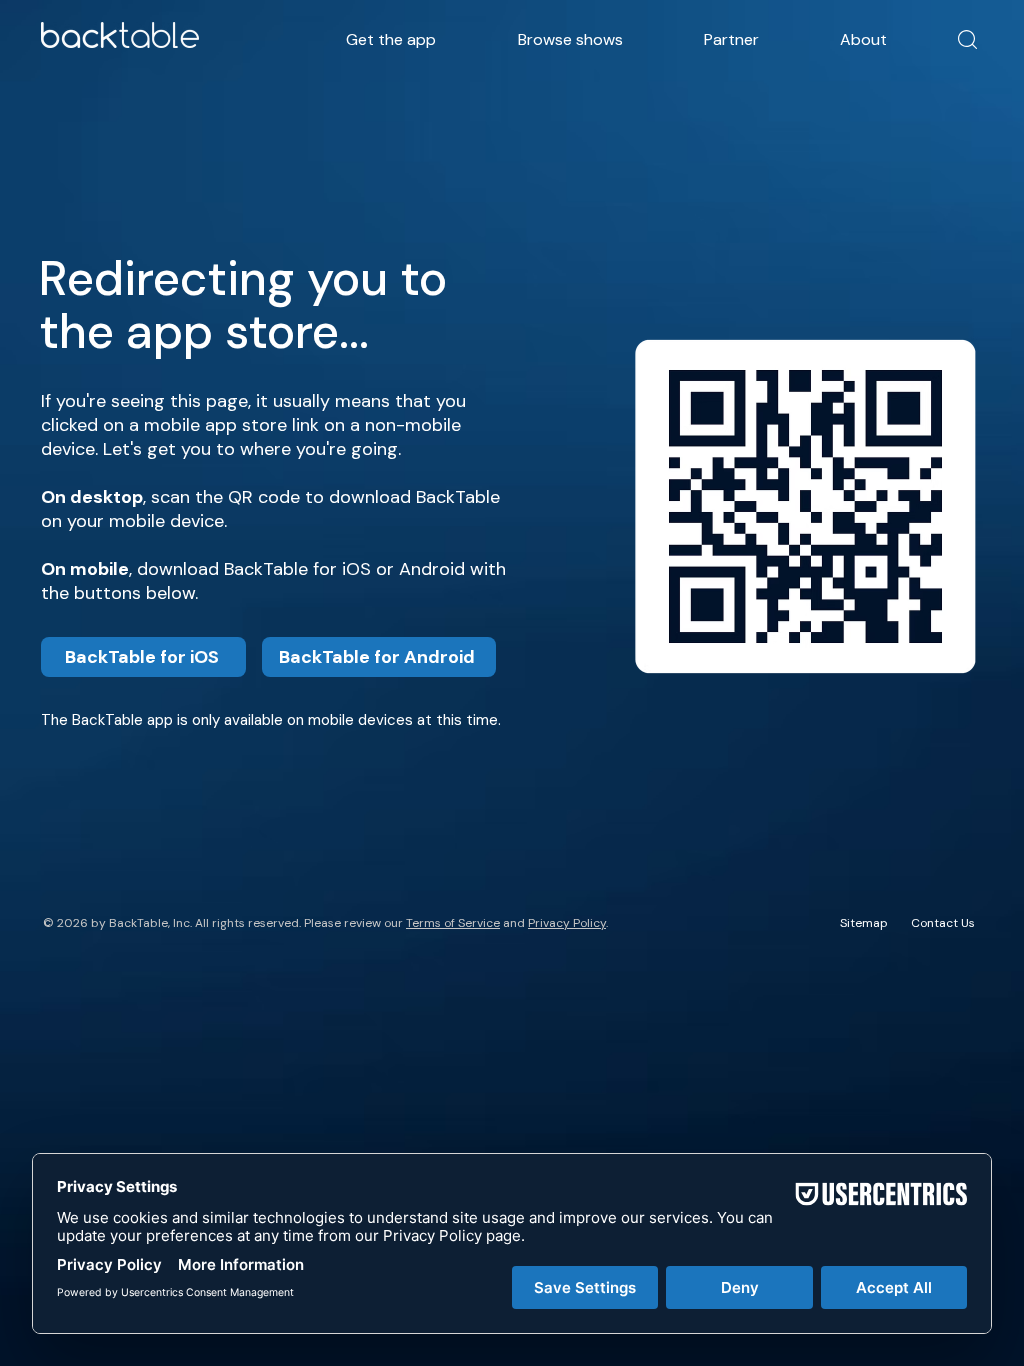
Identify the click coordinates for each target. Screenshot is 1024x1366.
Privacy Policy (567, 923)
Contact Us (943, 923)
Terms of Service (453, 923)
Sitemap (864, 923)
